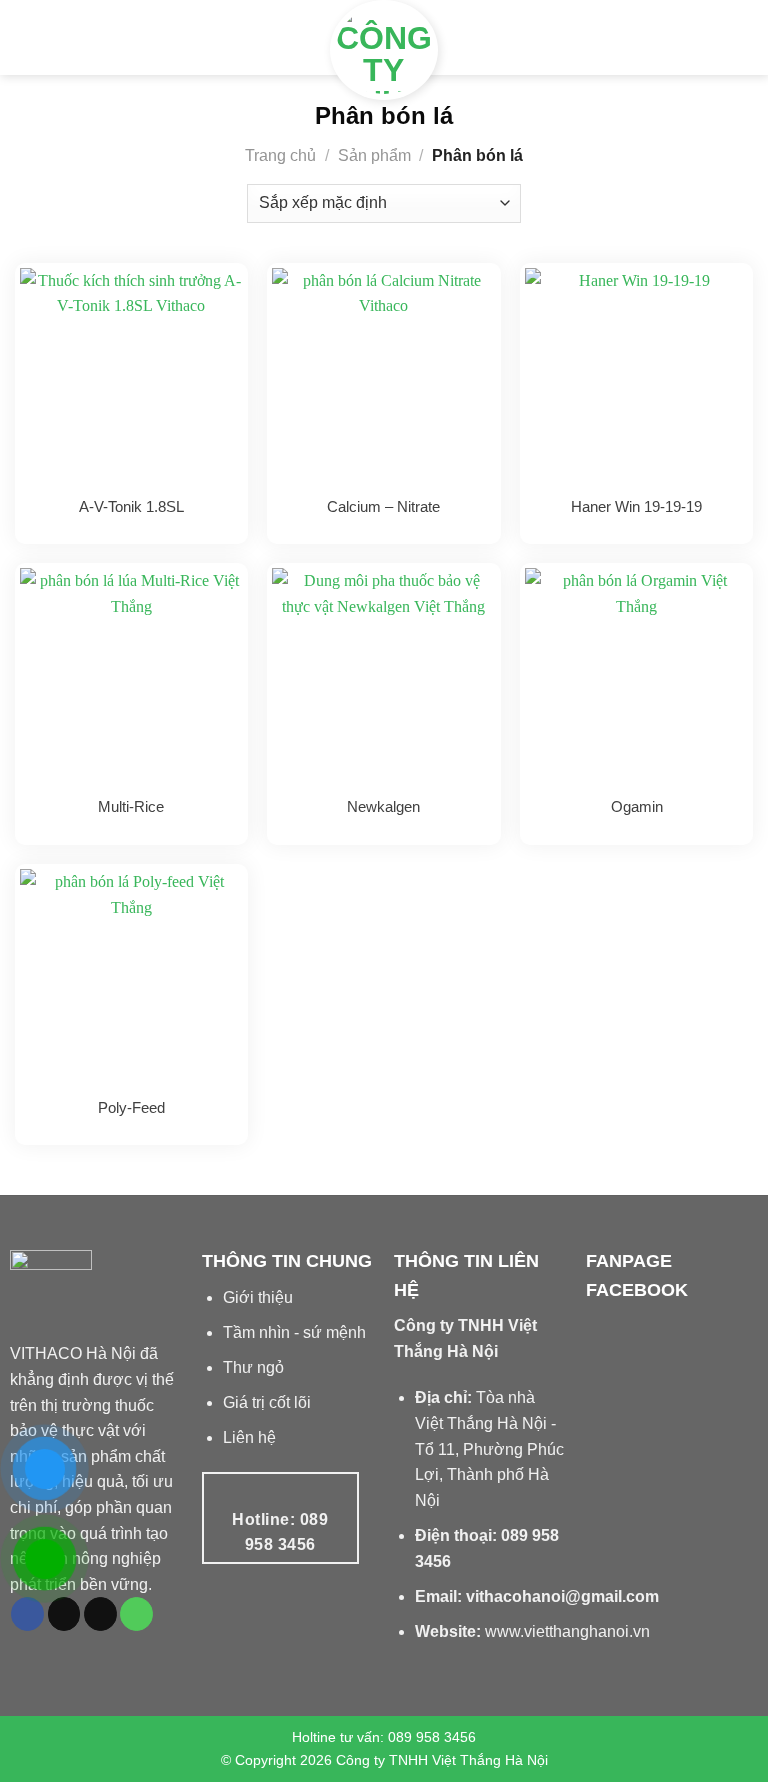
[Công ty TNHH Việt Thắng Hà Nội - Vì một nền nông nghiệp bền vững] (384, 50)
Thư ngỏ (253, 1367)
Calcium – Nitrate (383, 506)
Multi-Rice (131, 806)
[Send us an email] (100, 1614)
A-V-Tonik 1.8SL (131, 506)
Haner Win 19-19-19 (636, 506)
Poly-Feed (131, 1107)
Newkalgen (383, 806)
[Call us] (136, 1614)
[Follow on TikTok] (64, 1614)
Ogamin (637, 806)
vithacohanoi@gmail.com (562, 1596)
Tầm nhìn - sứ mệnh (294, 1332)
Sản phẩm (374, 155)
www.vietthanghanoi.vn (567, 1631)
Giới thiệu (258, 1297)
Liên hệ (249, 1437)
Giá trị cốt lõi (267, 1402)
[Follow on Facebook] (27, 1614)
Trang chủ (280, 155)
